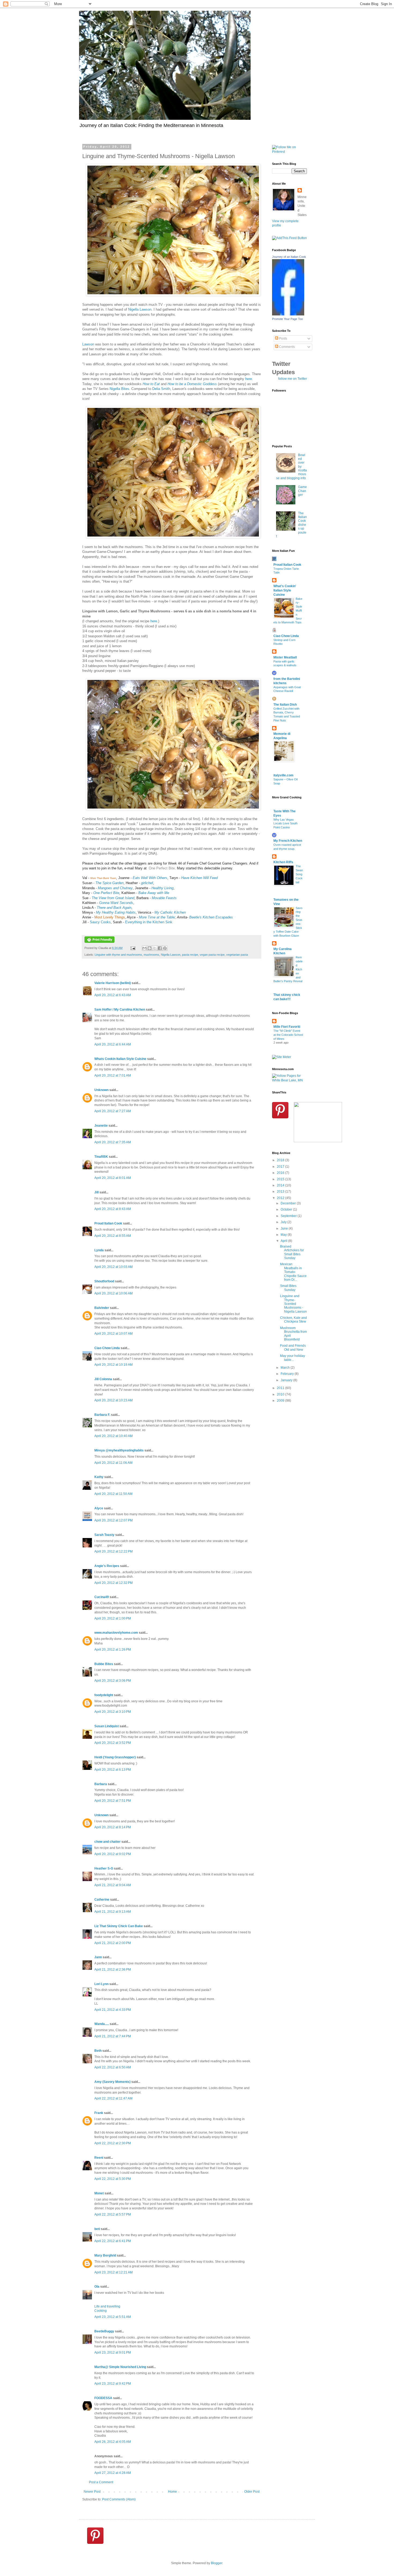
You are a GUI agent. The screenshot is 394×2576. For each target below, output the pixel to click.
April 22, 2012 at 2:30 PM (113, 2143)
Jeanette (101, 1126)
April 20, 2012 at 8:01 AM (113, 1178)
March (286, 1368)
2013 (281, 1192)
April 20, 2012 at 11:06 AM (113, 1463)
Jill (96, 1192)
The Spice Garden (109, 883)
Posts (283, 338)
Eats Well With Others (150, 878)
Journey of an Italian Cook (289, 257)
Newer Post (92, 2492)
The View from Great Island (113, 898)
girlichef (146, 883)
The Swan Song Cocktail (299, 874)
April (284, 1241)
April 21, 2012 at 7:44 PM (113, 2036)
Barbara (101, 1784)
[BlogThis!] (150, 948)
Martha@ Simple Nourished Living (120, 2367)
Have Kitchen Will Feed (199, 878)
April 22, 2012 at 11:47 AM (113, 2098)
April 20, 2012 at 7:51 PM (113, 1801)
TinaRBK (101, 1157)
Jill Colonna (103, 1379)
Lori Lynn (101, 1984)
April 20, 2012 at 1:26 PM (113, 1650)
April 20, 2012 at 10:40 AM (114, 1436)
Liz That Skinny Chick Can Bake (119, 1926)
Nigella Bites (119, 389)
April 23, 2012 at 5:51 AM (113, 2317)
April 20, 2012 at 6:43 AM (113, 995)
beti (97, 2229)
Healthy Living (162, 888)
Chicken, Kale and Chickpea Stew (293, 1320)
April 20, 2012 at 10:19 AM (114, 1365)
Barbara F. (102, 1415)
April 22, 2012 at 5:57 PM (113, 2214)
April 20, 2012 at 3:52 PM (113, 1743)
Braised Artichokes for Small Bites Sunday (292, 1252)
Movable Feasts (164, 898)
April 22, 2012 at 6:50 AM (113, 2067)
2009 (281, 1401)
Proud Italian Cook (108, 1223)
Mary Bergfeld (105, 2255)
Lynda (99, 1250)
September (289, 1216)
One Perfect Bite (162, 868)
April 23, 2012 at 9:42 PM (113, 2384)
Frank (99, 2113)
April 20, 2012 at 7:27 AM (113, 1111)
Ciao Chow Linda (107, 1348)
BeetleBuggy (104, 2331)
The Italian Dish (285, 705)
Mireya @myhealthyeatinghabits (119, 1450)
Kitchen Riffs (283, 862)
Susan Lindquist (107, 1726)
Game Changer (302, 491)
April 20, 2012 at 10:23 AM (114, 1400)
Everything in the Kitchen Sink (149, 922)
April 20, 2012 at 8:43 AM (113, 1209)
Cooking (101, 2311)
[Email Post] (133, 948)
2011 (281, 1388)
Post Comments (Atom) (119, 2499)
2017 (281, 1167)
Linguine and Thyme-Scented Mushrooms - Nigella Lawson (293, 1304)
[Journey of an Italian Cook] (288, 314)
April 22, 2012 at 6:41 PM (113, 2241)
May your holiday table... (293, 1358)
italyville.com (283, 775)
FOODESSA (103, 2398)
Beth (98, 2051)
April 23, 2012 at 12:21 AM (114, 2272)
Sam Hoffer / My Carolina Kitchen (120, 1010)
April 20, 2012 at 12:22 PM (114, 1551)
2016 (281, 1173)
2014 (281, 1185)
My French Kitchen (288, 841)
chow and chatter (107, 1842)
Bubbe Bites (104, 1664)
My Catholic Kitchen (170, 912)
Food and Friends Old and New (293, 1347)
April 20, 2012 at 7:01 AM (113, 1075)
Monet (99, 2193)
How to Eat (151, 384)
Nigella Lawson (140, 309)
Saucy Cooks (100, 922)
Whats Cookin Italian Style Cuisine (120, 1059)
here (249, 379)
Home (172, 2492)
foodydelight (104, 1695)
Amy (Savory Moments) (112, 2082)
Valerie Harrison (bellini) (113, 983)
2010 (281, 1394)
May (284, 1235)
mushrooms (151, 955)
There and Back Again (114, 908)
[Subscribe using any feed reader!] (289, 238)
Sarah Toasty (104, 1535)
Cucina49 (102, 1597)
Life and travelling (107, 2306)
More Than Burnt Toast (103, 878)
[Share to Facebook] (160, 948)
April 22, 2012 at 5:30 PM (113, 2179)
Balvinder (102, 1308)
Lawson (88, 344)
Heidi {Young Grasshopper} (115, 1757)
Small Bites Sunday (288, 1288)
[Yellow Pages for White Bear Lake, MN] (289, 1080)
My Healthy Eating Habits (116, 912)
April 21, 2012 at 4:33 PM (113, 2010)
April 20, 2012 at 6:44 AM (113, 1044)
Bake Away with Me (153, 893)
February (288, 1374)
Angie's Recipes (107, 1566)
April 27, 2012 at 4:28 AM (113, 2473)
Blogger (217, 2563)
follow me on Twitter (293, 379)
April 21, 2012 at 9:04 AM (113, 1885)
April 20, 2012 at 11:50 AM (113, 1494)
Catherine (102, 1900)
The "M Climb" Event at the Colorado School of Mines (288, 1035)
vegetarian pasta (237, 955)
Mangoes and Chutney (115, 888)
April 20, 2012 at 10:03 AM (114, 1267)
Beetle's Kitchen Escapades (211, 917)
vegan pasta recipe (212, 955)
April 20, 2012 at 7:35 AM (113, 1142)
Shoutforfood (104, 1281)
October (287, 1209)
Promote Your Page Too (287, 319)
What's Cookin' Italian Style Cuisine (285, 590)
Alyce (99, 1508)
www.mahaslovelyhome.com (116, 1633)
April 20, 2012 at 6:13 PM (113, 1770)
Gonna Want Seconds (116, 903)
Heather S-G (104, 1868)
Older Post (252, 2492)
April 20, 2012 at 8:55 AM (113, 1236)
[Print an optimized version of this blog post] (99, 942)
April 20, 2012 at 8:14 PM (113, 1827)
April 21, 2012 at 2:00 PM (113, 1943)
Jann (98, 1957)
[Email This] (144, 948)
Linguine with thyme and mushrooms (118, 955)
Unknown (101, 1090)
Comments (287, 347)
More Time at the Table (157, 917)
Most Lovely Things (110, 917)
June (285, 1229)
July (284, 1222)
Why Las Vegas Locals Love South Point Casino (285, 824)
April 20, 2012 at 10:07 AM (114, 1334)
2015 (281, 1179)
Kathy (99, 1477)
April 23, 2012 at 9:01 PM (113, 2352)
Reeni (99, 2158)
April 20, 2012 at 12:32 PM (114, 1583)
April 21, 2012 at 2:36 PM (113, 1970)
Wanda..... (102, 2024)
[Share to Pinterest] (165, 948)
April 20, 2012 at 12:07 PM (114, 1520)
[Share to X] (155, 948)
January (287, 1380)
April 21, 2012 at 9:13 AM (113, 1912)
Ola (97, 2287)
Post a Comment (101, 2482)
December (289, 1203)
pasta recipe (190, 955)
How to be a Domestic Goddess (192, 384)
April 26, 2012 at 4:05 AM (113, 2442)
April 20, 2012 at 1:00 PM (113, 1618)
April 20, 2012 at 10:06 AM (114, 1293)
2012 (281, 1198)
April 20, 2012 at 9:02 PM (113, 1854)
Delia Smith (161, 389)
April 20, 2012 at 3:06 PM (113, 1681)
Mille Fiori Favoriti (287, 1027)
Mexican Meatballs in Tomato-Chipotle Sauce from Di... (293, 1272)
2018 (281, 1160)
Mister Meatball (285, 657)
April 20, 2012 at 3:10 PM (113, 1712)
